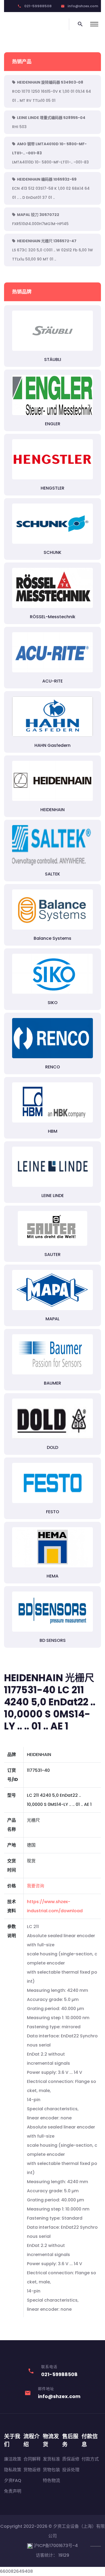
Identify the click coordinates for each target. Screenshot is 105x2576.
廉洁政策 (13, 2459)
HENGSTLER (52, 488)
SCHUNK (52, 552)
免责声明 (13, 2491)
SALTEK (52, 874)
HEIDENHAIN (52, 810)
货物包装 (51, 2470)
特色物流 (51, 2480)
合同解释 (32, 2459)
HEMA (52, 1576)
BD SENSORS (53, 1640)
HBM (53, 1131)
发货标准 (51, 2459)
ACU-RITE (52, 681)
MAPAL (52, 1319)
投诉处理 (71, 2470)
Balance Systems (52, 938)
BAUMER (52, 1383)
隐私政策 (13, 2470)
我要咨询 (36, 1886)
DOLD (52, 1447)
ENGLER (53, 424)
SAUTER (52, 1255)
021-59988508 (38, 6)
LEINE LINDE (53, 1196)
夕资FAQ (13, 2480)
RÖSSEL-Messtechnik (53, 617)
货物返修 (32, 2470)
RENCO (53, 1067)
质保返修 (71, 2459)
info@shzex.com (83, 6)
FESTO (53, 1512)
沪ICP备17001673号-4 (55, 2546)
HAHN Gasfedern (52, 745)
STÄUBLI (53, 359)
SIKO (53, 1003)
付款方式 (90, 2459)
